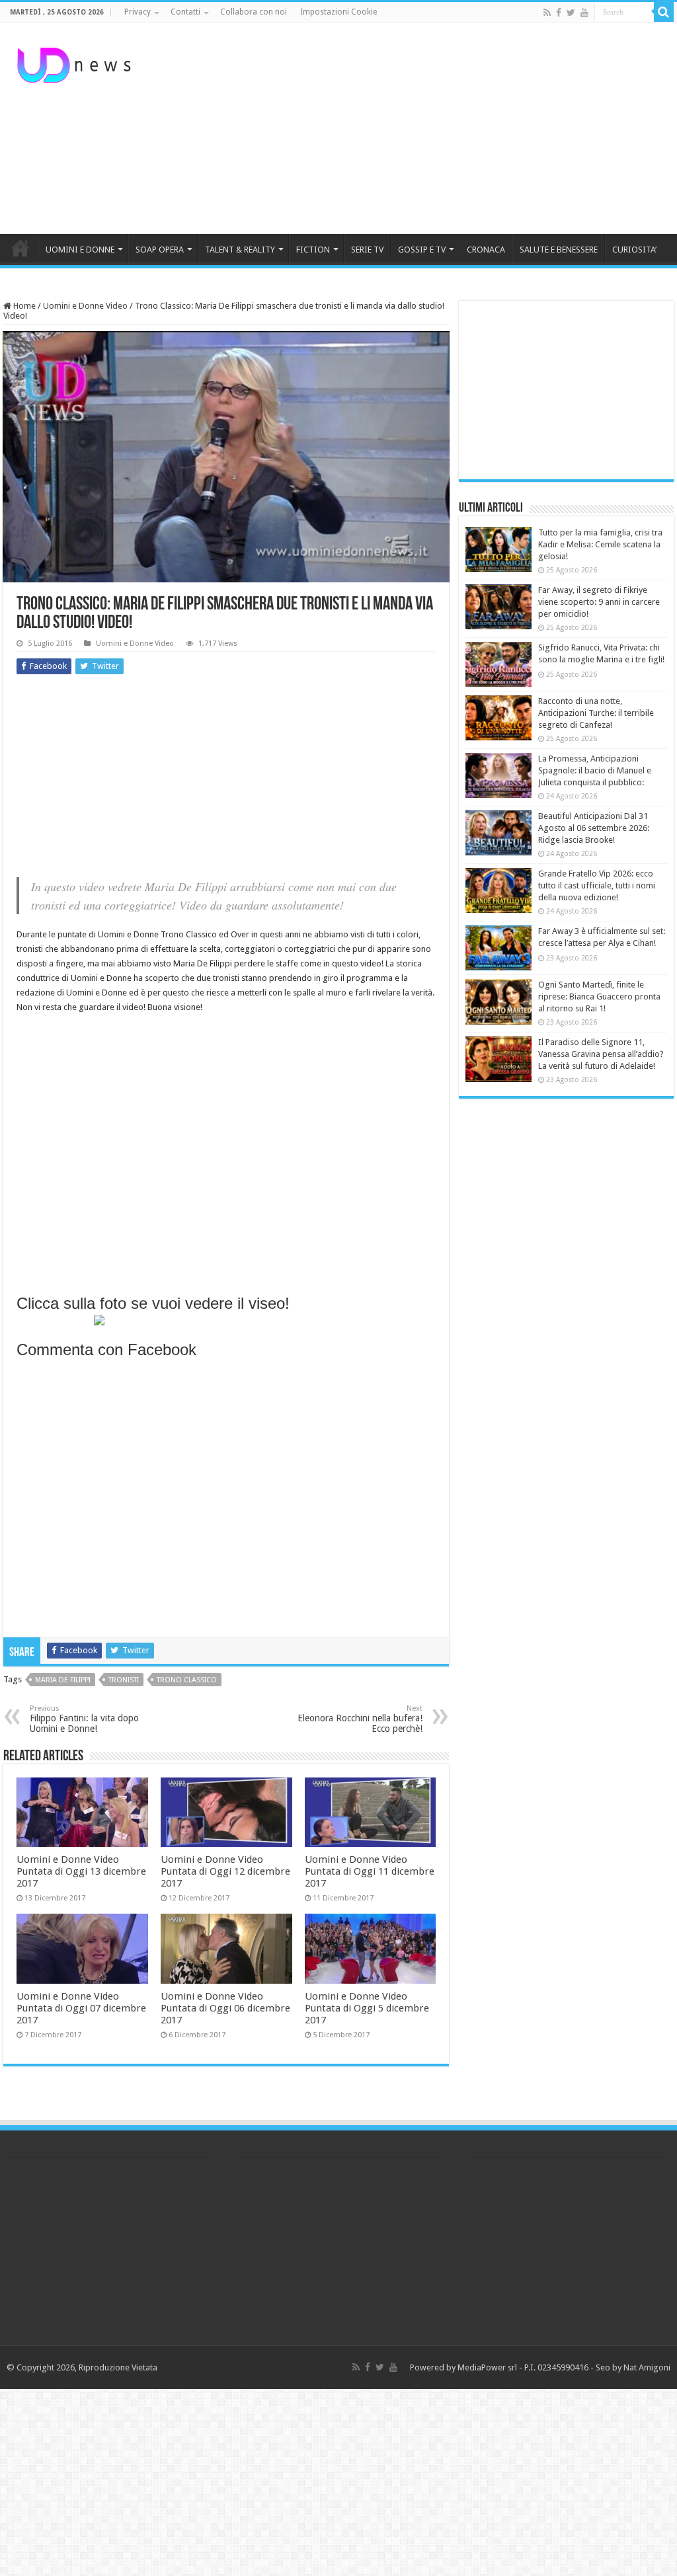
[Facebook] (559, 13)
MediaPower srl (487, 2367)
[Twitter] (571, 13)
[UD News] (76, 63)
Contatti (185, 12)
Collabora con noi (254, 12)
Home (23, 306)
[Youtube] (584, 13)
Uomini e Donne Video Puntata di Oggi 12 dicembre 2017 (225, 1871)
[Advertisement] (423, 128)
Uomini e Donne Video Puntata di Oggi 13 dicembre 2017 (81, 1871)
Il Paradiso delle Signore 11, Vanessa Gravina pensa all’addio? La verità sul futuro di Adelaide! (601, 1054)
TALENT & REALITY (240, 250)
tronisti (124, 1680)
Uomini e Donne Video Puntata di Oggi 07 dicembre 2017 (81, 2008)
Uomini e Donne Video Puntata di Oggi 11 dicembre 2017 (370, 1871)
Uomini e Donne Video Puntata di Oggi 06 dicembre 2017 (225, 2008)
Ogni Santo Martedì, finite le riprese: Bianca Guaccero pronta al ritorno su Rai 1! (599, 996)
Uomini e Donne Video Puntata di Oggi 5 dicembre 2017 (367, 2008)
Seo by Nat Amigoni (633, 2367)
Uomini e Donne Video (85, 306)
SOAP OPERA (160, 250)
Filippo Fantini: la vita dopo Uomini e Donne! (84, 1719)
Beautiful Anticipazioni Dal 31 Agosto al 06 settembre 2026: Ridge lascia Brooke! (594, 828)
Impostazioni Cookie (338, 12)
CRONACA (486, 250)
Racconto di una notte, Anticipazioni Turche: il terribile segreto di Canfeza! (596, 713)
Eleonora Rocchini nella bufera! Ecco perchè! (360, 1719)
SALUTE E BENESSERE (559, 250)
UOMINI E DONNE (80, 250)
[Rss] (547, 13)
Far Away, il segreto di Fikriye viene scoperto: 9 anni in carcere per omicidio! (599, 602)
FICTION (313, 250)
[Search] (664, 12)
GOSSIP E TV (422, 250)
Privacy (138, 12)
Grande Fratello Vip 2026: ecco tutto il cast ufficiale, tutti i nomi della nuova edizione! (597, 885)
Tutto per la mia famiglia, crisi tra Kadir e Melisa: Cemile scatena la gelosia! (600, 544)
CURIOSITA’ (634, 250)
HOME (20, 248)
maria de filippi (63, 1680)
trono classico (187, 1680)
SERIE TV (367, 250)
